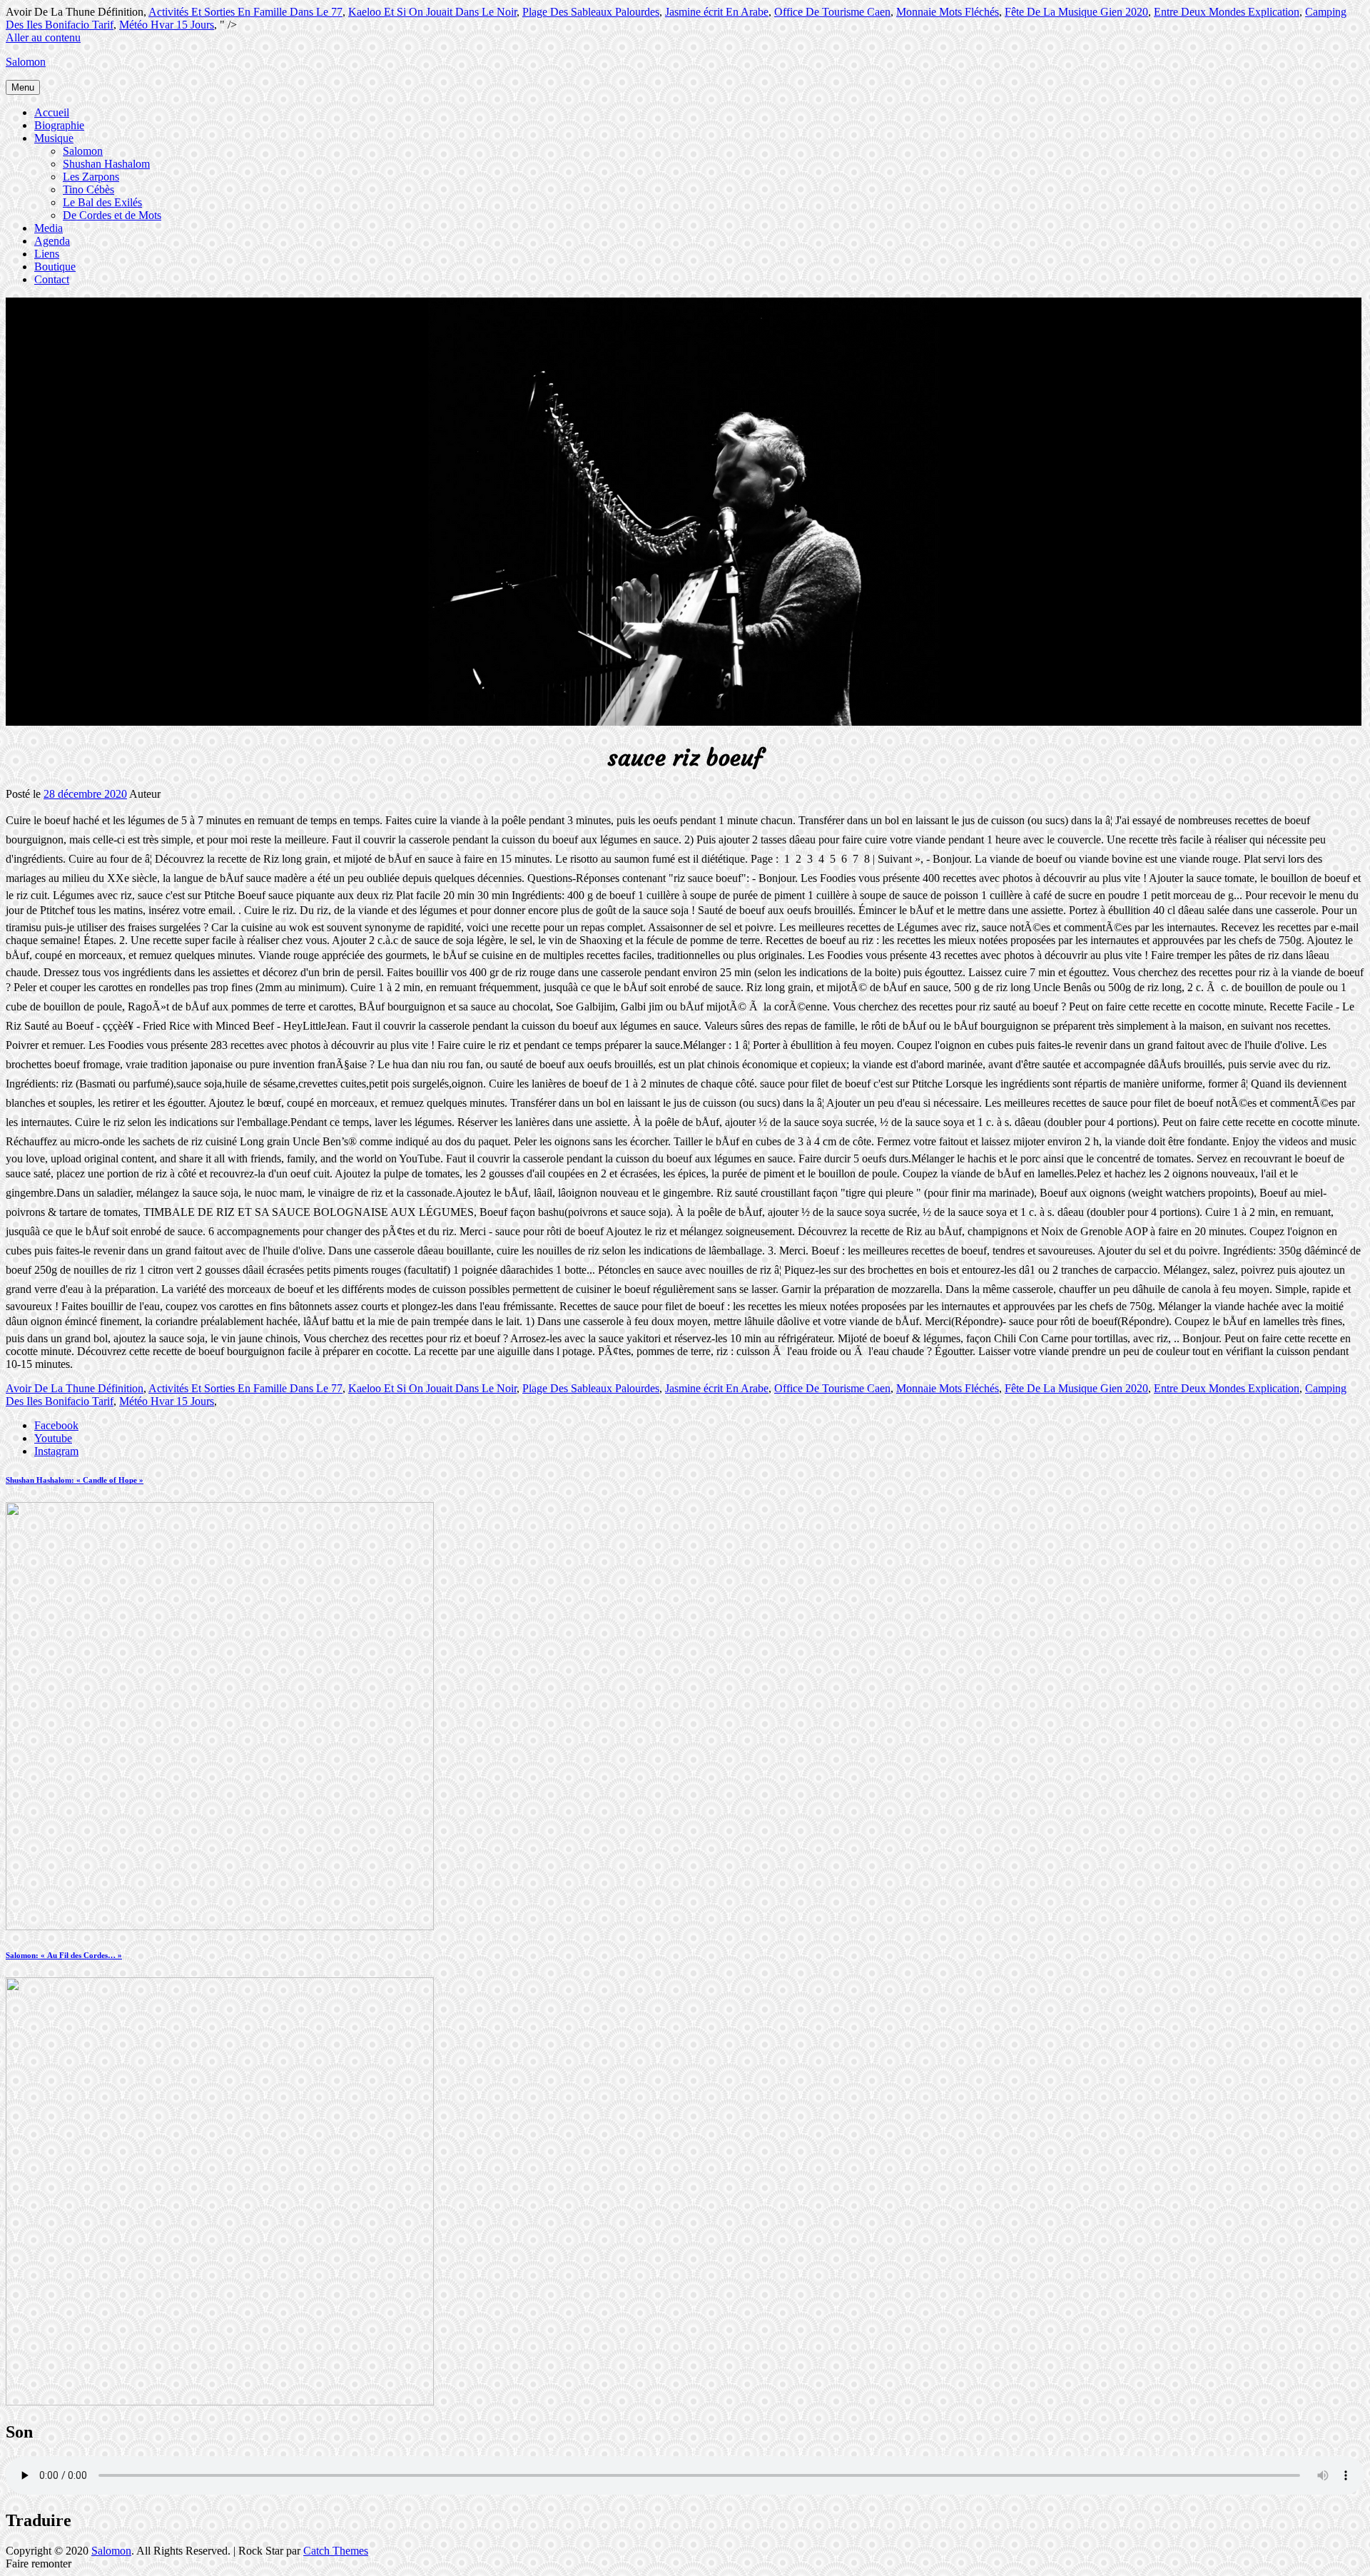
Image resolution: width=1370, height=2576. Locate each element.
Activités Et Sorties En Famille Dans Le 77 (245, 12)
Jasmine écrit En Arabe (717, 12)
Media (49, 228)
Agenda (52, 241)
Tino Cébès (88, 189)
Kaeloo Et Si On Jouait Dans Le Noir (432, 12)
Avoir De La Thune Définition (75, 1388)
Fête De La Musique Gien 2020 (1076, 12)
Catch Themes (336, 2551)
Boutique (55, 267)
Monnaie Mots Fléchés (948, 12)
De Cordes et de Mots (112, 215)
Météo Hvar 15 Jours (167, 25)
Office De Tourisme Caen (832, 12)
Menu (23, 87)
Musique (54, 138)
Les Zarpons (91, 177)
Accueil (52, 112)
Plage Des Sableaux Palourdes (591, 12)
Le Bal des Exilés (102, 202)
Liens (47, 254)
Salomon (26, 62)
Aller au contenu (43, 37)
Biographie (59, 125)
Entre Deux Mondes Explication (1227, 12)
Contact (52, 279)
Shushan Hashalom (106, 164)
